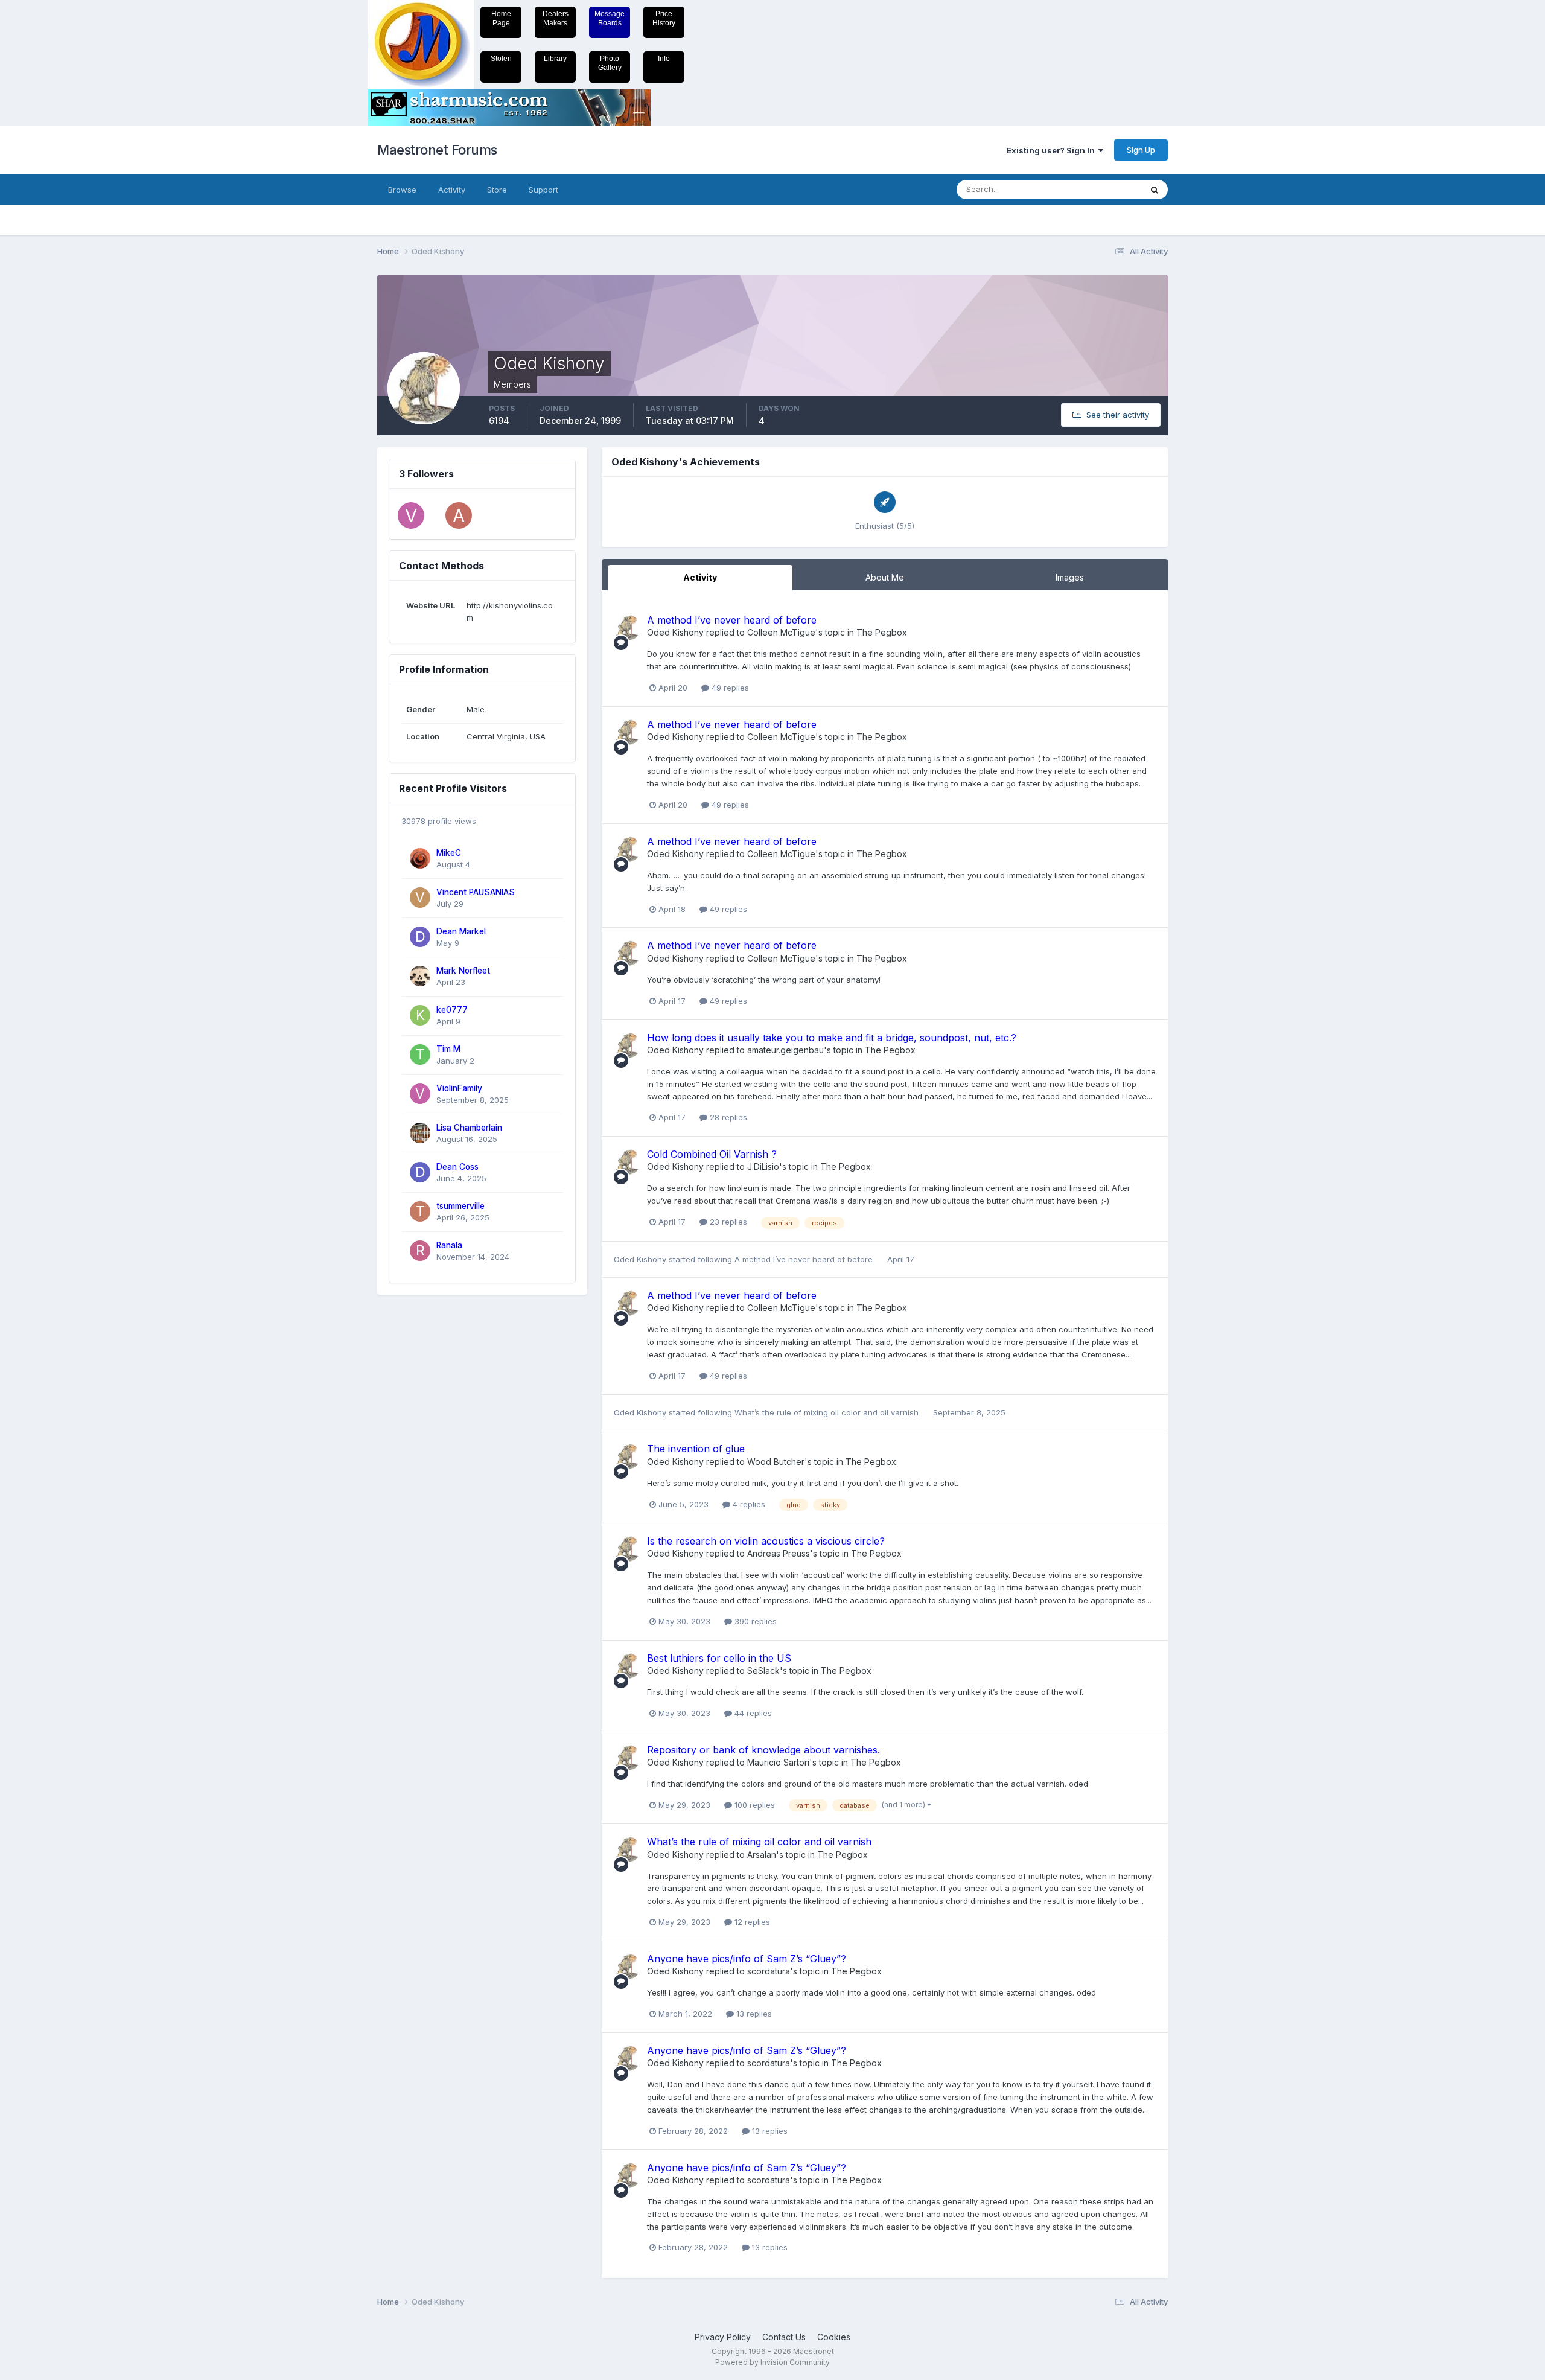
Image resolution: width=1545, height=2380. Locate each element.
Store (497, 190)
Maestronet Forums (437, 150)
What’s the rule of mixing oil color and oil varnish (828, 1412)
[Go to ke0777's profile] (420, 1015)
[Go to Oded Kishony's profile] (627, 628)
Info (664, 59)
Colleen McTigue (781, 632)
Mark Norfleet (463, 971)
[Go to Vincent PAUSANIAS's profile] (420, 898)
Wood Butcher (776, 1462)
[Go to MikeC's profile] (420, 858)
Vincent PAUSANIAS (476, 892)
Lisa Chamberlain (469, 1128)
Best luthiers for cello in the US (719, 1658)
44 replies (752, 1713)
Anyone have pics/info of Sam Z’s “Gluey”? (747, 1959)
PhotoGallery (610, 63)
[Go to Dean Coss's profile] (420, 1172)
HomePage (501, 18)
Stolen (501, 59)
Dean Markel (461, 931)
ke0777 (452, 1010)
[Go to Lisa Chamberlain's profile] (420, 1133)
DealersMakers (556, 18)
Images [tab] (1070, 577)
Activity (452, 190)
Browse (402, 190)
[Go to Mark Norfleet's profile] (420, 976)
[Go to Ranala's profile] (420, 1251)
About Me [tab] (885, 577)
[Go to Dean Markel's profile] (420, 937)
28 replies (727, 1117)
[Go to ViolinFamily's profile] (411, 515)
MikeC (449, 853)
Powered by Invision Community (772, 2362)
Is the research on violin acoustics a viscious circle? (766, 1541)
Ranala (449, 1245)
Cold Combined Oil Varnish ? (712, 1154)
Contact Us (784, 2337)
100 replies (753, 1805)
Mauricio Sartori (778, 1762)
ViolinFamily (459, 1088)
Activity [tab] (700, 577)
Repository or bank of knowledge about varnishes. (763, 1750)
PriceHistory (664, 18)
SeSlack (763, 1670)
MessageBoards (610, 18)
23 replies (727, 1222)
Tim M (448, 1049)
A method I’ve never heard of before (732, 620)
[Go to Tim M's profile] (420, 1054)
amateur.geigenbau (785, 1050)
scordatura (769, 1971)
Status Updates (1097, 189)
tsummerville (460, 1206)
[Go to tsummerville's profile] (420, 1211)
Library (555, 59)
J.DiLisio (763, 1166)
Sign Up (1141, 150)
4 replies (748, 1504)
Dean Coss (457, 1167)
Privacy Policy (723, 2337)
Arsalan (762, 1855)
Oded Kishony (675, 632)
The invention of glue (696, 1449)
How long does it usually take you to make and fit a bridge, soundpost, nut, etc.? (832, 1038)
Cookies (834, 2337)
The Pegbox (882, 632)
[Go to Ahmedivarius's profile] (459, 515)
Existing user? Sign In (1053, 150)
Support (543, 190)
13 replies (753, 2014)
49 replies (729, 688)
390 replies (754, 1621)
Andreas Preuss (779, 1553)
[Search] (1155, 190)
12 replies (751, 1922)
